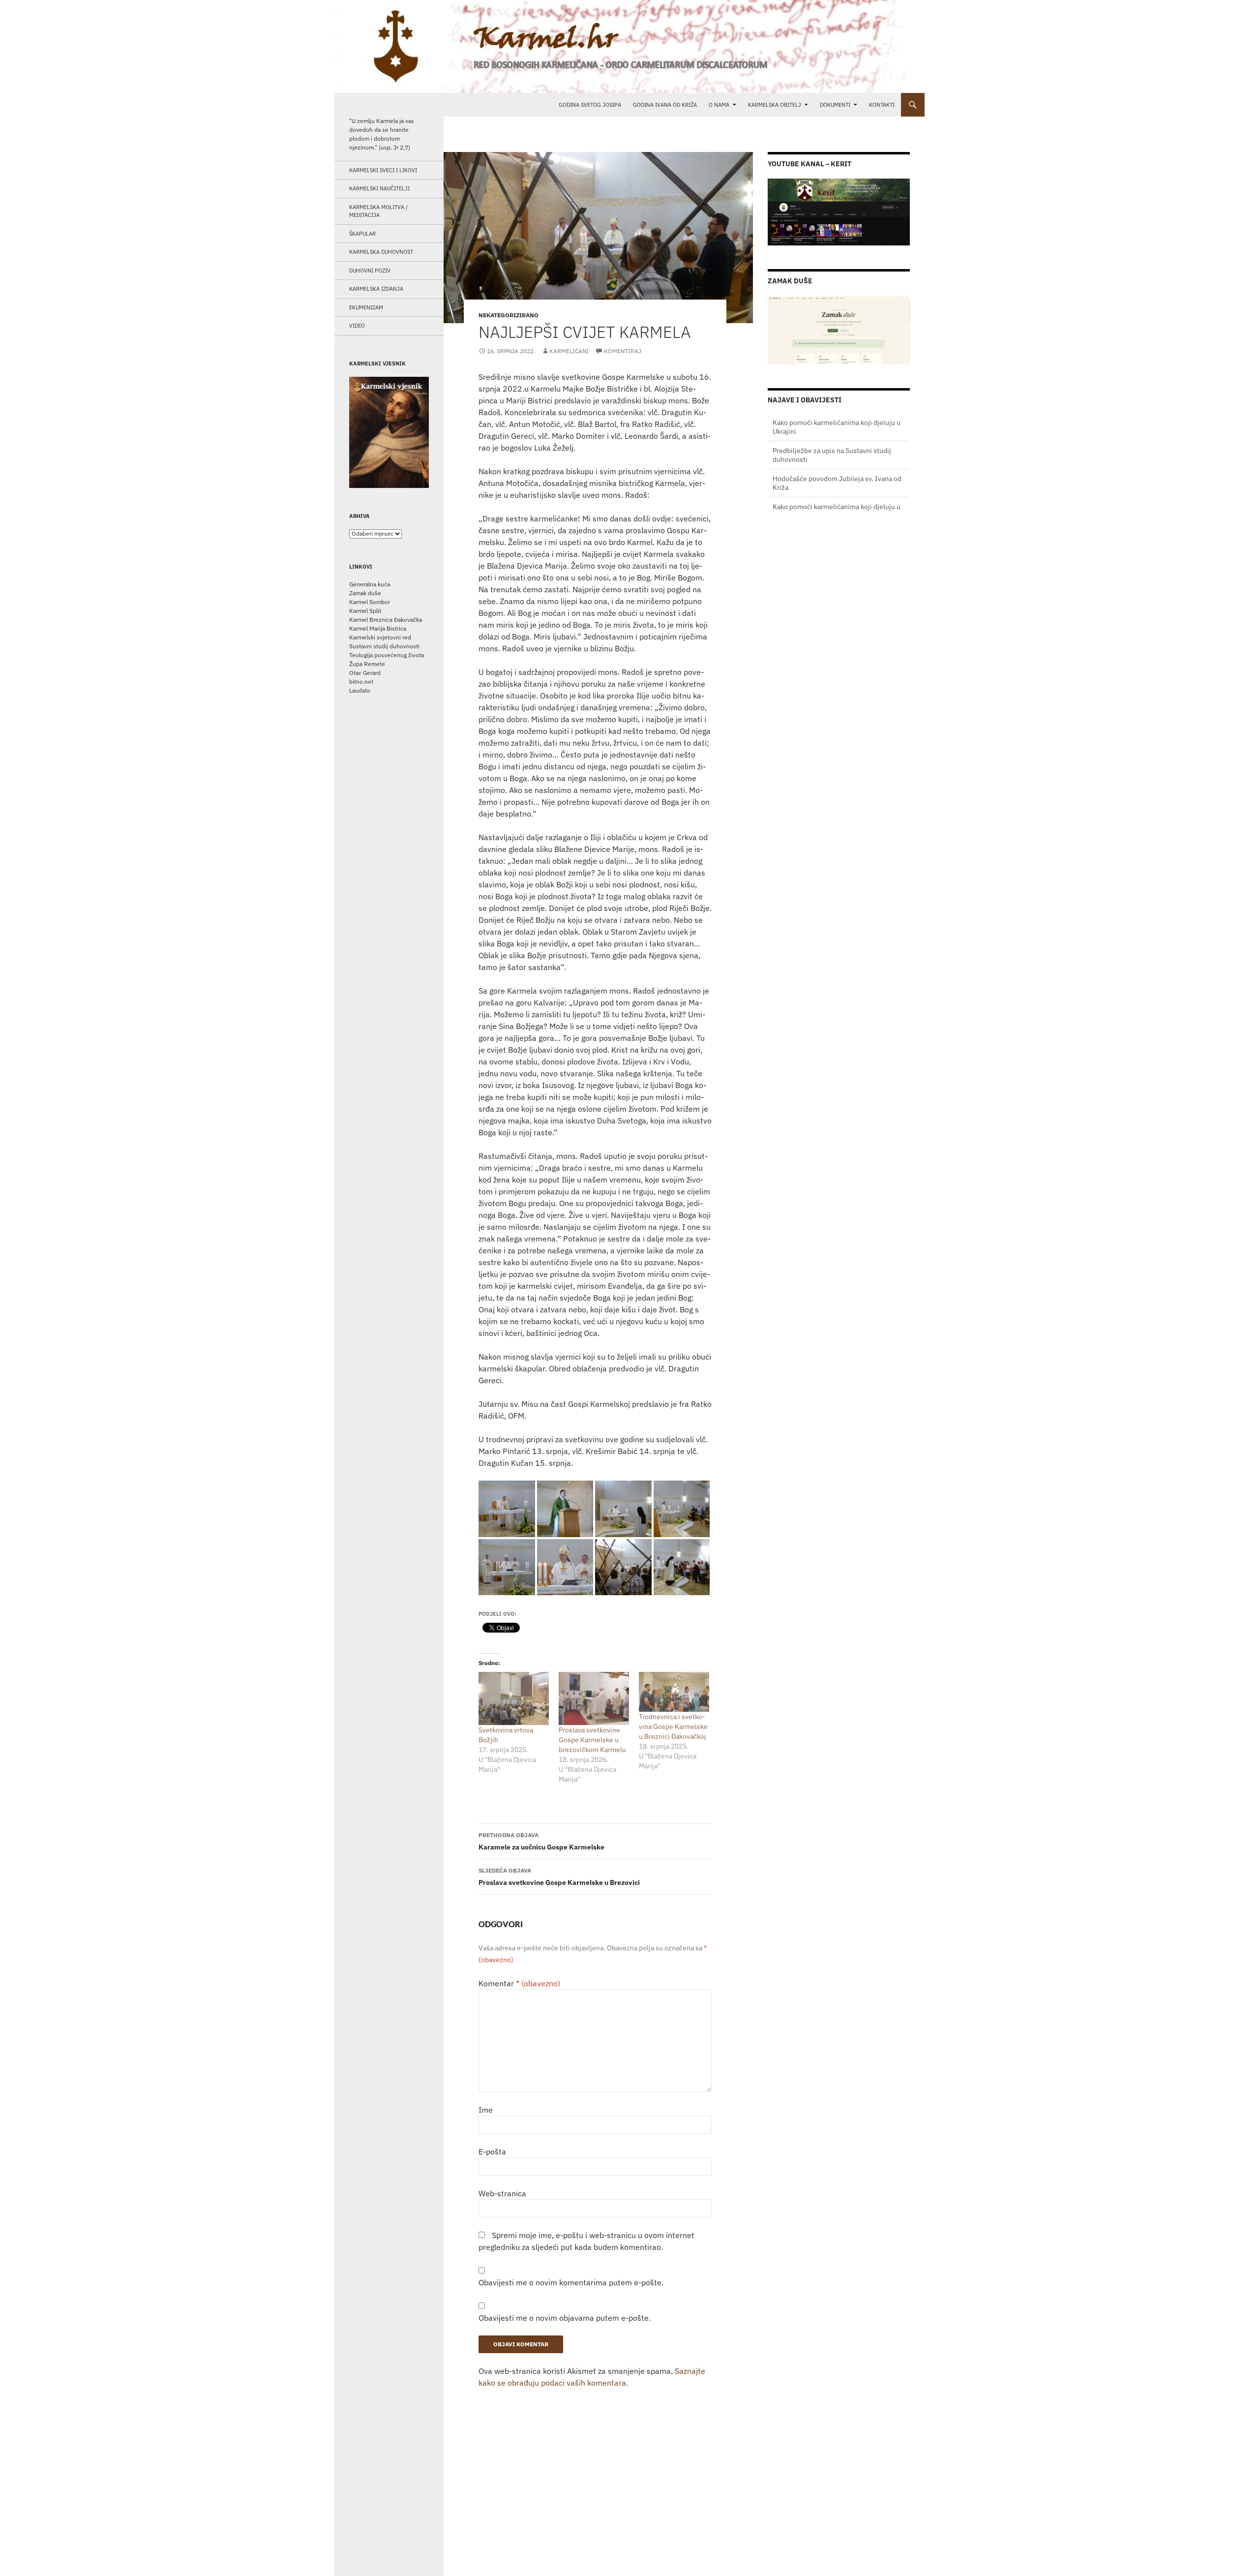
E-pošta (492, 2152)
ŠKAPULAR (362, 234)
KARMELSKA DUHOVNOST (381, 252)
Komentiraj (623, 351)
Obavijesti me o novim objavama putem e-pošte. (565, 2318)
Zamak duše (365, 593)
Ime (486, 2110)
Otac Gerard (365, 673)
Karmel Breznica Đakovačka (386, 620)
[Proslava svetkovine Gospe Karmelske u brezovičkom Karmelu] (594, 1698)
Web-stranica (502, 2193)
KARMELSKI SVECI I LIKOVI (383, 170)
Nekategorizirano (509, 315)
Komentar (519, 1983)
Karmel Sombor (370, 602)
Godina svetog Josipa (590, 105)
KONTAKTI (882, 105)
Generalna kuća (370, 584)
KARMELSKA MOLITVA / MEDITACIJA (378, 211)
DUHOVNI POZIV (370, 271)
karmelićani (569, 351)
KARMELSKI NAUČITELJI (379, 188)
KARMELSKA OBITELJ (775, 105)
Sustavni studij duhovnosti (384, 646)
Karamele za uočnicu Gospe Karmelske (541, 1841)
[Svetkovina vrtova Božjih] (514, 1698)
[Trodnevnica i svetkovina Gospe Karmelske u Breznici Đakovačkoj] (674, 1692)
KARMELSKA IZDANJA (376, 289)
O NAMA (719, 105)
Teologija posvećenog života (387, 655)
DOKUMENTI (835, 105)
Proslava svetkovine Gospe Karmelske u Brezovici (559, 1877)
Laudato (360, 690)
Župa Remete (367, 664)
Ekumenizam (366, 307)
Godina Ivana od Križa (665, 105)
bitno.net (361, 682)
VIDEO (357, 326)
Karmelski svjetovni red (380, 637)
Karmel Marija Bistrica (378, 628)
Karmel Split (365, 611)
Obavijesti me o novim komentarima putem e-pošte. (571, 2282)
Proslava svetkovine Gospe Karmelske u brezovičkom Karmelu (592, 1740)
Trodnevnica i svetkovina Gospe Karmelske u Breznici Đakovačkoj (673, 1727)
